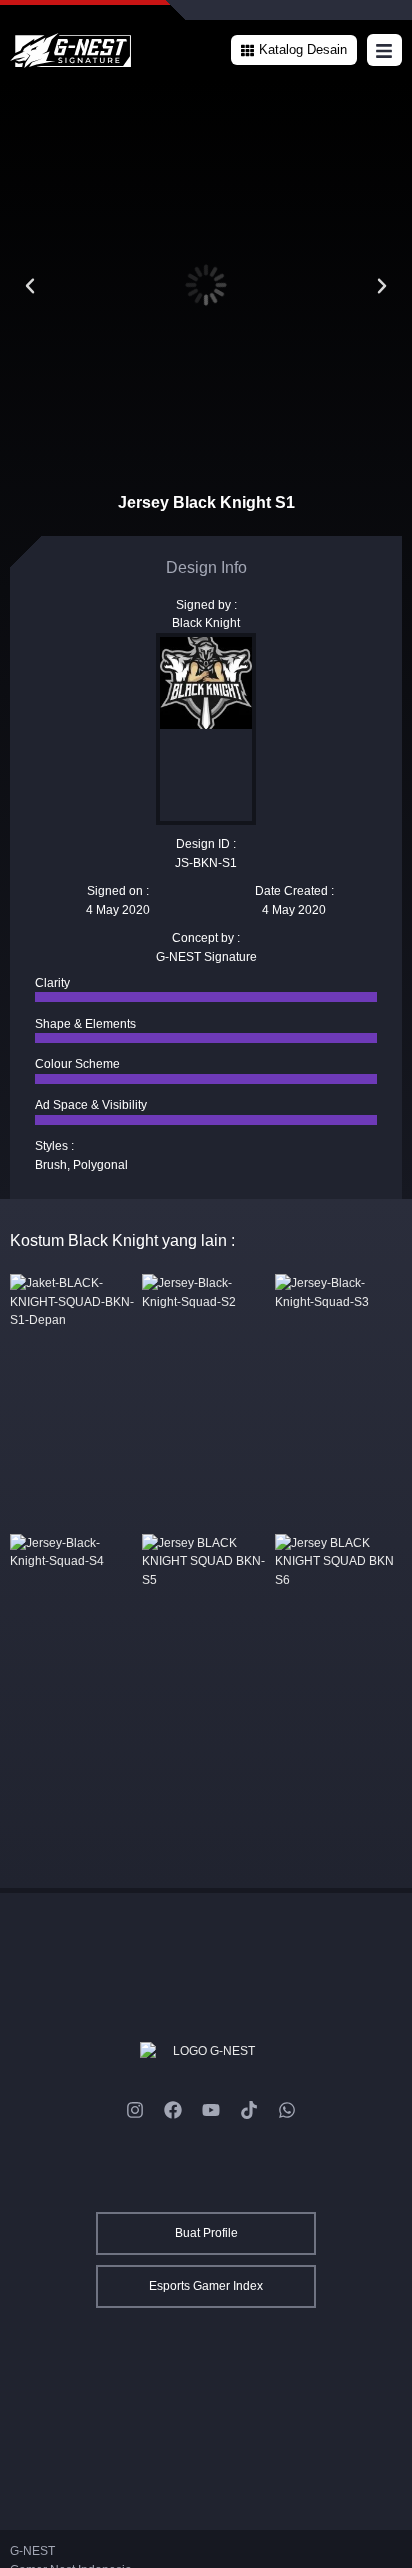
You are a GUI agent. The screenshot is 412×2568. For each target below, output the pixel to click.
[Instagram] (135, 2110)
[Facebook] (173, 2110)
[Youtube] (211, 2110)
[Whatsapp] (287, 2110)
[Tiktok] (249, 2110)
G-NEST (32, 2551)
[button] (294, 50)
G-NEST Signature (206, 957)
